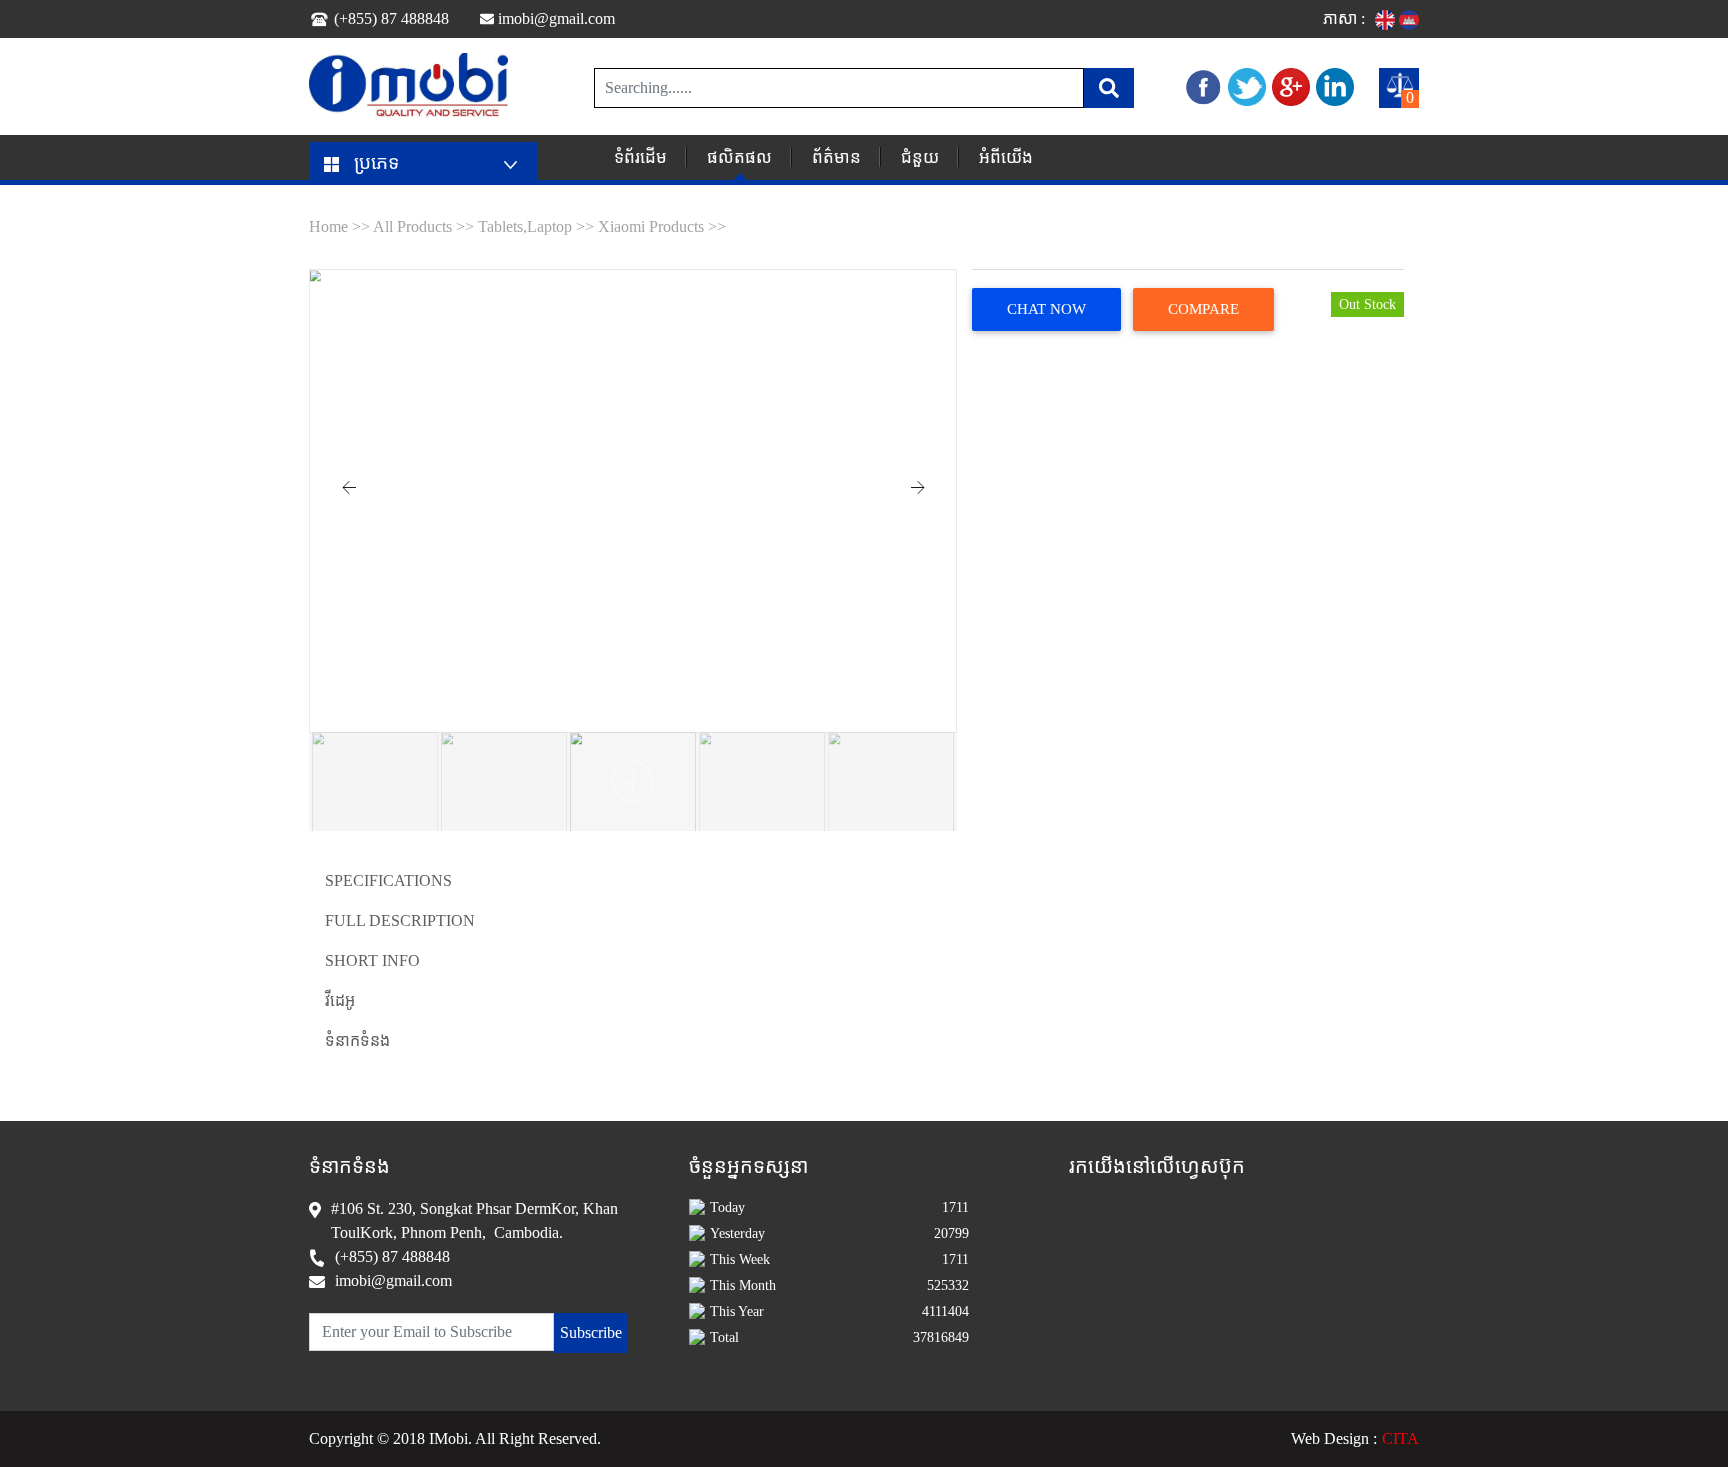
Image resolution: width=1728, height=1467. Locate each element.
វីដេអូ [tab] (340, 1000)
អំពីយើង (1006, 157)
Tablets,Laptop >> (536, 226)
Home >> (341, 226)
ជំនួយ (920, 157)
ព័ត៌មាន (836, 157)
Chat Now (1046, 309)
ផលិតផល (739, 157)
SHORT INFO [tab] (372, 960)
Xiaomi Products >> (662, 226)
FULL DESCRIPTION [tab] (400, 920)
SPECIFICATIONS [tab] (388, 880)
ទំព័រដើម (640, 157)
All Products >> (425, 226)
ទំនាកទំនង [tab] (357, 1040)
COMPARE (1203, 309)
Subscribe (591, 1332)
